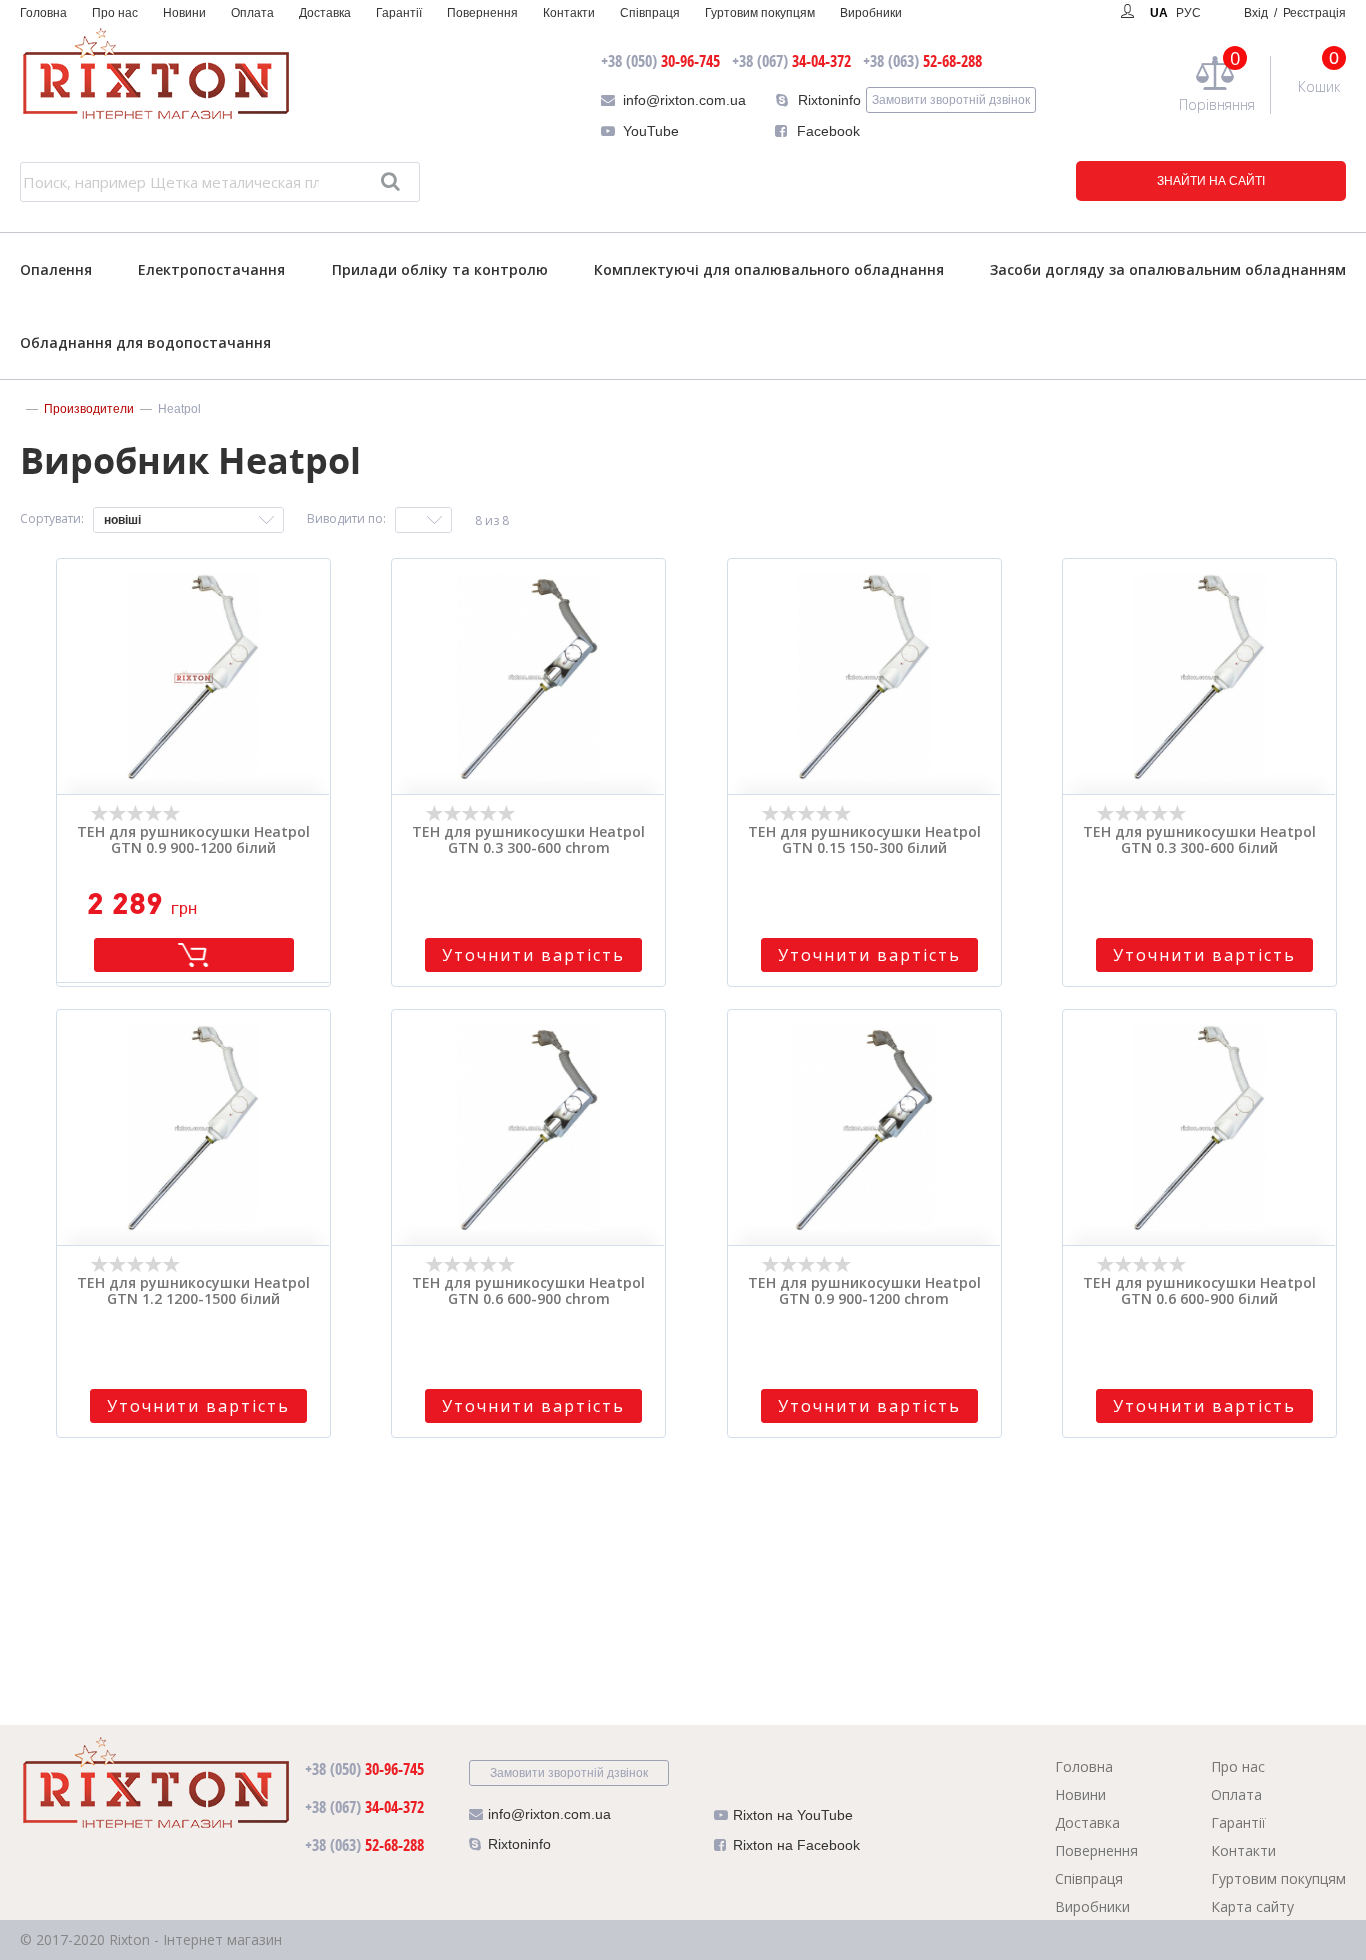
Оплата (252, 13)
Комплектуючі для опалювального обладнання (769, 269)
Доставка (325, 13)
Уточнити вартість (533, 955)
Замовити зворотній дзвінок (951, 100)
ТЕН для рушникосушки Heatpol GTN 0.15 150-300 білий (864, 841)
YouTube (651, 131)
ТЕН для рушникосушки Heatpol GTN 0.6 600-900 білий (1199, 1292)
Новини (184, 13)
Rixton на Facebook (796, 1845)
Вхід (1295, 13)
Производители (89, 409)
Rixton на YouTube (793, 1815)
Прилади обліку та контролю (440, 269)
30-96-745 (660, 61)
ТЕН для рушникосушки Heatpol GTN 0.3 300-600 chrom (528, 841)
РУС (1188, 13)
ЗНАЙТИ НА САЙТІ (1211, 181)
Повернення (482, 13)
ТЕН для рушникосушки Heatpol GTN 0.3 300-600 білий (1199, 841)
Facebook (828, 131)
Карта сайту (1252, 1906)
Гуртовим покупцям (760, 13)
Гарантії (399, 13)
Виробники (871, 13)
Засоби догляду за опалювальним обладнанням (1168, 269)
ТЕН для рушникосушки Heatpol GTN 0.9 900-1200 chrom (864, 1292)
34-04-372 (791, 61)
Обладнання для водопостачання (145, 342)
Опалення (56, 269)
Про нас (115, 13)
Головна (43, 13)
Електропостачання (211, 269)
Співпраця (650, 13)
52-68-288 (922, 61)
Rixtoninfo (829, 100)
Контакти (569, 13)
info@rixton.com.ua (684, 100)
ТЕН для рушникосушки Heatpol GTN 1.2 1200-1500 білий (193, 1292)
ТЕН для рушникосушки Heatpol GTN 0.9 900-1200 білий (193, 841)
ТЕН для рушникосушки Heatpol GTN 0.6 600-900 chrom (528, 1292)
